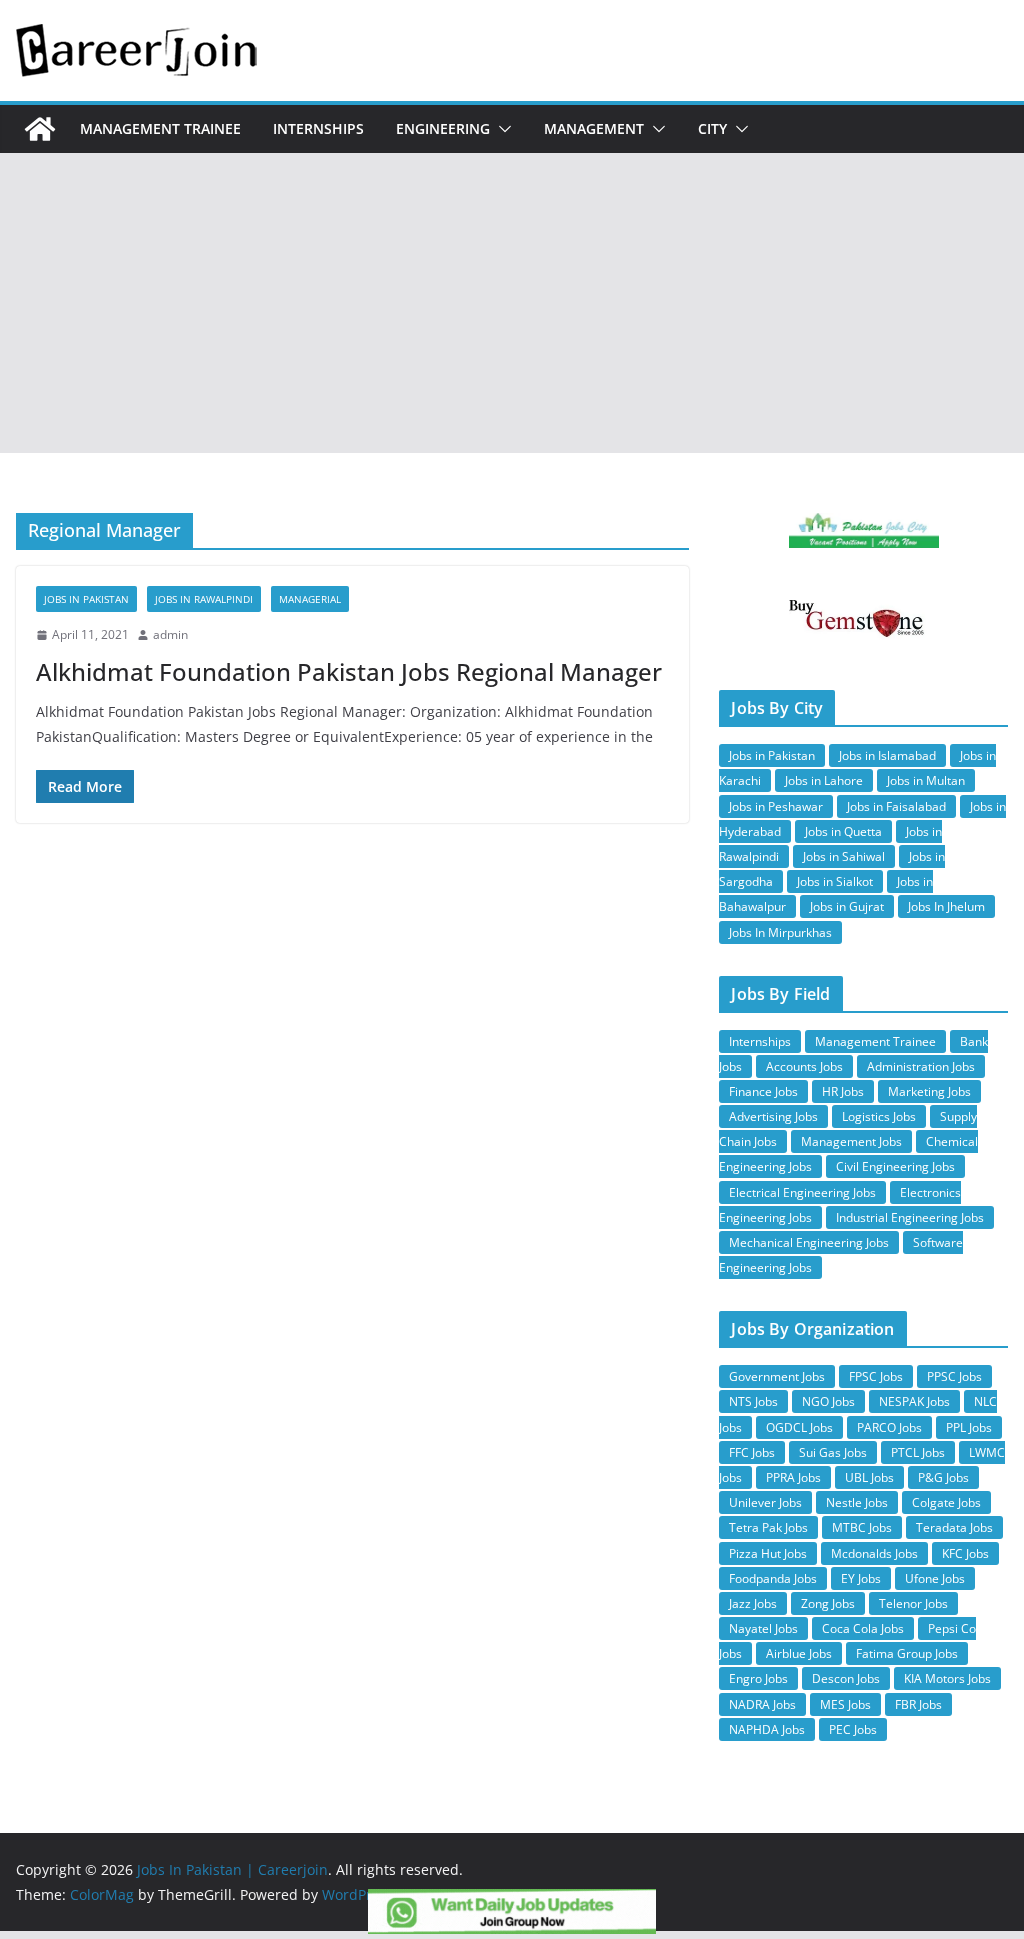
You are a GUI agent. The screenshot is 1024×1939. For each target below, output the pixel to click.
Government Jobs (777, 1376)
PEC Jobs (853, 1729)
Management (594, 128)
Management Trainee (160, 128)
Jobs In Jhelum (946, 906)
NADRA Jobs (762, 1704)
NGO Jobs (828, 1401)
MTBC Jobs (862, 1527)
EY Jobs (861, 1578)
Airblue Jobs (799, 1653)
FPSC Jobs (876, 1376)
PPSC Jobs (954, 1376)
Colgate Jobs (946, 1502)
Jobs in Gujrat (847, 906)
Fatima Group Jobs (907, 1653)
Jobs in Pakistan (772, 755)
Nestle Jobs (857, 1502)
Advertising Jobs (773, 1116)
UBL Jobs (869, 1477)
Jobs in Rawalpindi (204, 599)
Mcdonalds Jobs (874, 1553)
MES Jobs (845, 1704)
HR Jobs (843, 1091)
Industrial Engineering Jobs (910, 1217)
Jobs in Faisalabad (896, 806)
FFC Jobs (752, 1452)
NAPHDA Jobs (767, 1729)
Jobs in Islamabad (887, 755)
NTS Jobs (753, 1401)
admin (170, 634)
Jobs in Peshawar (776, 806)
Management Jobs (851, 1141)
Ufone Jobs (935, 1578)
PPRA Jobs (793, 1477)
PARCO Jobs (889, 1427)
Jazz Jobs (753, 1603)
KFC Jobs (965, 1553)
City (712, 128)
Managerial (310, 599)
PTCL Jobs (918, 1452)
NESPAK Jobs (914, 1401)
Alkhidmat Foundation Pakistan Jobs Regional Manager (349, 671)
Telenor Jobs (913, 1603)
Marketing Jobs (929, 1091)
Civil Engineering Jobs (895, 1166)
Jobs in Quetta (843, 831)
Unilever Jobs (765, 1502)
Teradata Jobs (954, 1527)
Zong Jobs (828, 1603)
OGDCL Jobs (799, 1427)
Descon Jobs (846, 1678)
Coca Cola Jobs (863, 1628)
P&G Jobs (943, 1477)
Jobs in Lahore (824, 780)
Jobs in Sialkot (835, 881)
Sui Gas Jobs (833, 1452)
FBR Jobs (918, 1704)
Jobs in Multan (926, 780)
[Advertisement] (512, 303)
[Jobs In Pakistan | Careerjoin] (40, 129)
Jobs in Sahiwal (844, 856)
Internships (318, 128)
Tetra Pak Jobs (768, 1527)
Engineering (443, 128)
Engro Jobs (758, 1678)
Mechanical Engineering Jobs (809, 1242)
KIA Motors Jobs (947, 1678)
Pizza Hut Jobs (768, 1553)
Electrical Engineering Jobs (802, 1192)
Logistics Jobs (879, 1116)
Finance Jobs (763, 1091)
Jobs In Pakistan (86, 599)
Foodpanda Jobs (773, 1578)
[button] (501, 129)
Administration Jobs (921, 1066)
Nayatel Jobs (763, 1628)
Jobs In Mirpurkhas (780, 932)
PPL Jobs (969, 1427)
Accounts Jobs (804, 1066)
